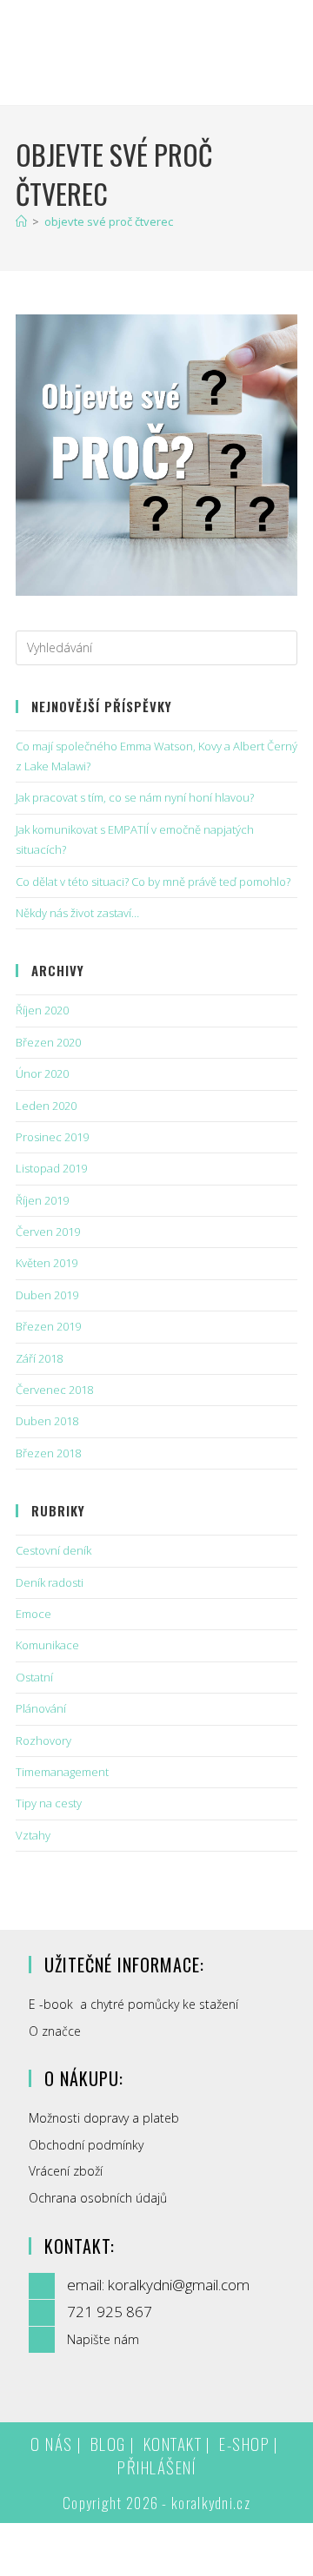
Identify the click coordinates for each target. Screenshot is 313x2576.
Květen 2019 (47, 1263)
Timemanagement (62, 1772)
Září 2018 (39, 1358)
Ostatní (34, 1677)
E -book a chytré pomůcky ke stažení (133, 2004)
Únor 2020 (42, 1073)
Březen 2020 (48, 1042)
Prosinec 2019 (52, 1137)
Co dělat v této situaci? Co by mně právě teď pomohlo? (153, 882)
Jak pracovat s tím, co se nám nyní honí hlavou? (135, 797)
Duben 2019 (47, 1295)
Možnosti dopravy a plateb (104, 2118)
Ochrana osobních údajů (98, 2198)
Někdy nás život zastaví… (77, 913)
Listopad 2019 (51, 1168)
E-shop (244, 2443)
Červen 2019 (48, 1232)
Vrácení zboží (66, 2171)
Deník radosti (50, 1582)
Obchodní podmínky (86, 2145)
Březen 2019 (48, 1326)
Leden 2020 (46, 1106)
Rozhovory (43, 1740)
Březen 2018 (48, 1453)
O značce (55, 2031)
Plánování (41, 1708)
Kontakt (173, 2443)
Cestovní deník (53, 1550)
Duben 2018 (47, 1421)
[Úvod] (21, 221)
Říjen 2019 (42, 1200)
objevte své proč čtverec (109, 221)
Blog (108, 2443)
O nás (52, 2443)
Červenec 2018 (54, 1390)
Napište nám (103, 2339)
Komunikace (47, 1645)
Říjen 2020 (42, 1010)
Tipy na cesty (49, 1803)
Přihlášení (156, 2467)
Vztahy (33, 1835)
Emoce (33, 1614)
